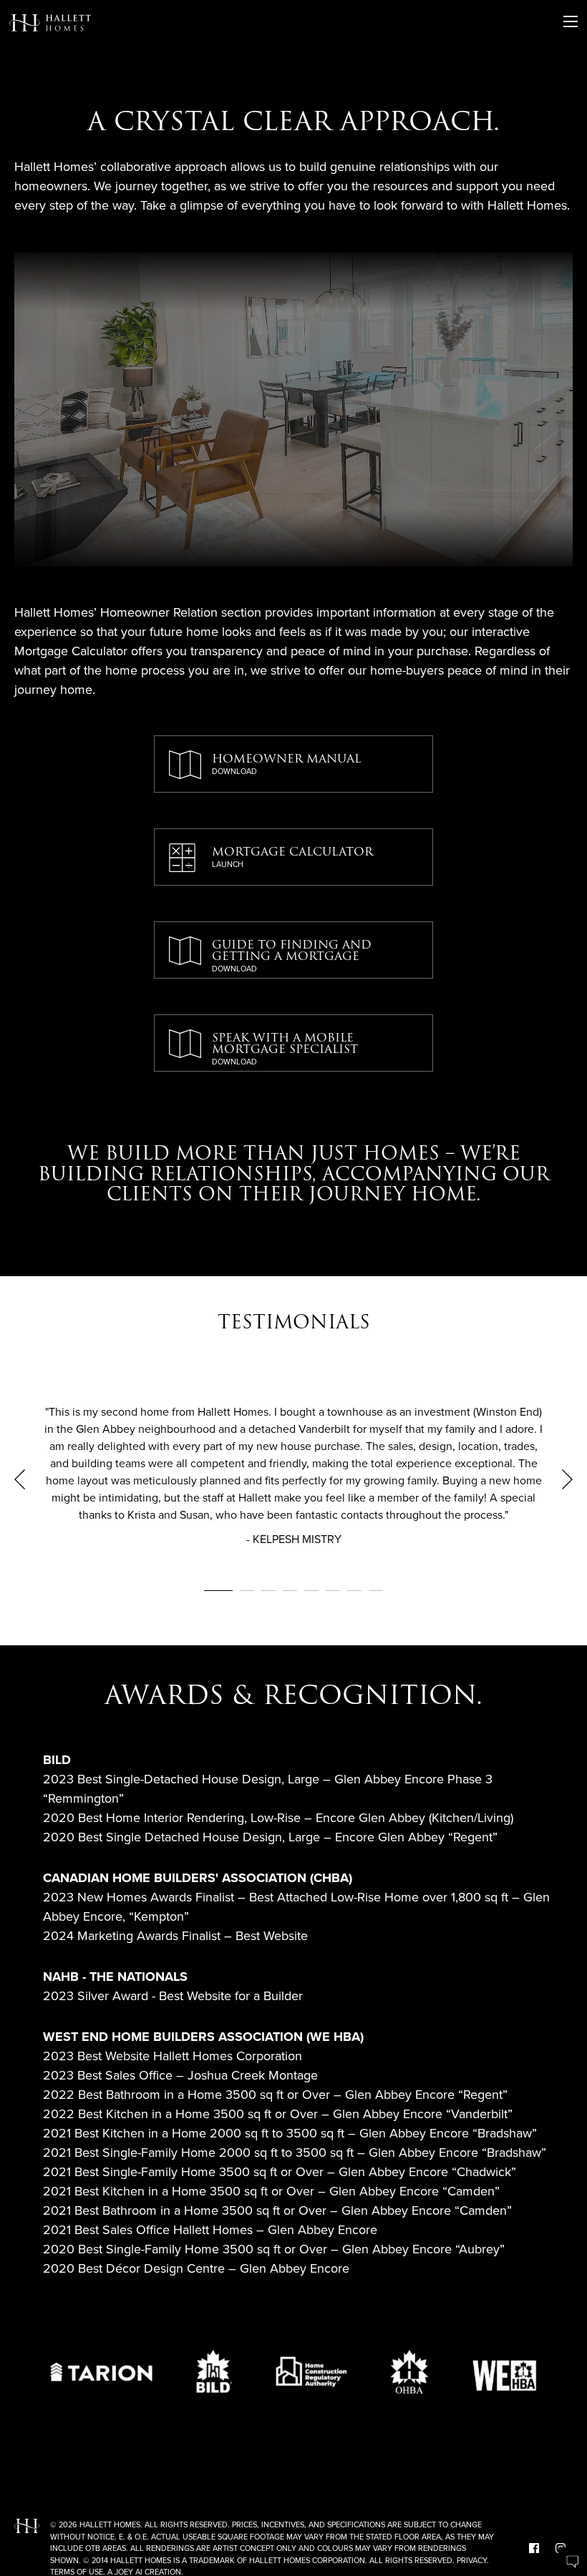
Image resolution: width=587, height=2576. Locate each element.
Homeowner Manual (286, 763)
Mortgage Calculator (292, 856)
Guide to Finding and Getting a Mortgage (292, 955)
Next (567, 1479)
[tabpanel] (293, 1479)
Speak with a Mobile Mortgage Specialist (285, 1048)
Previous (20, 1479)
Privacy (472, 2560)
